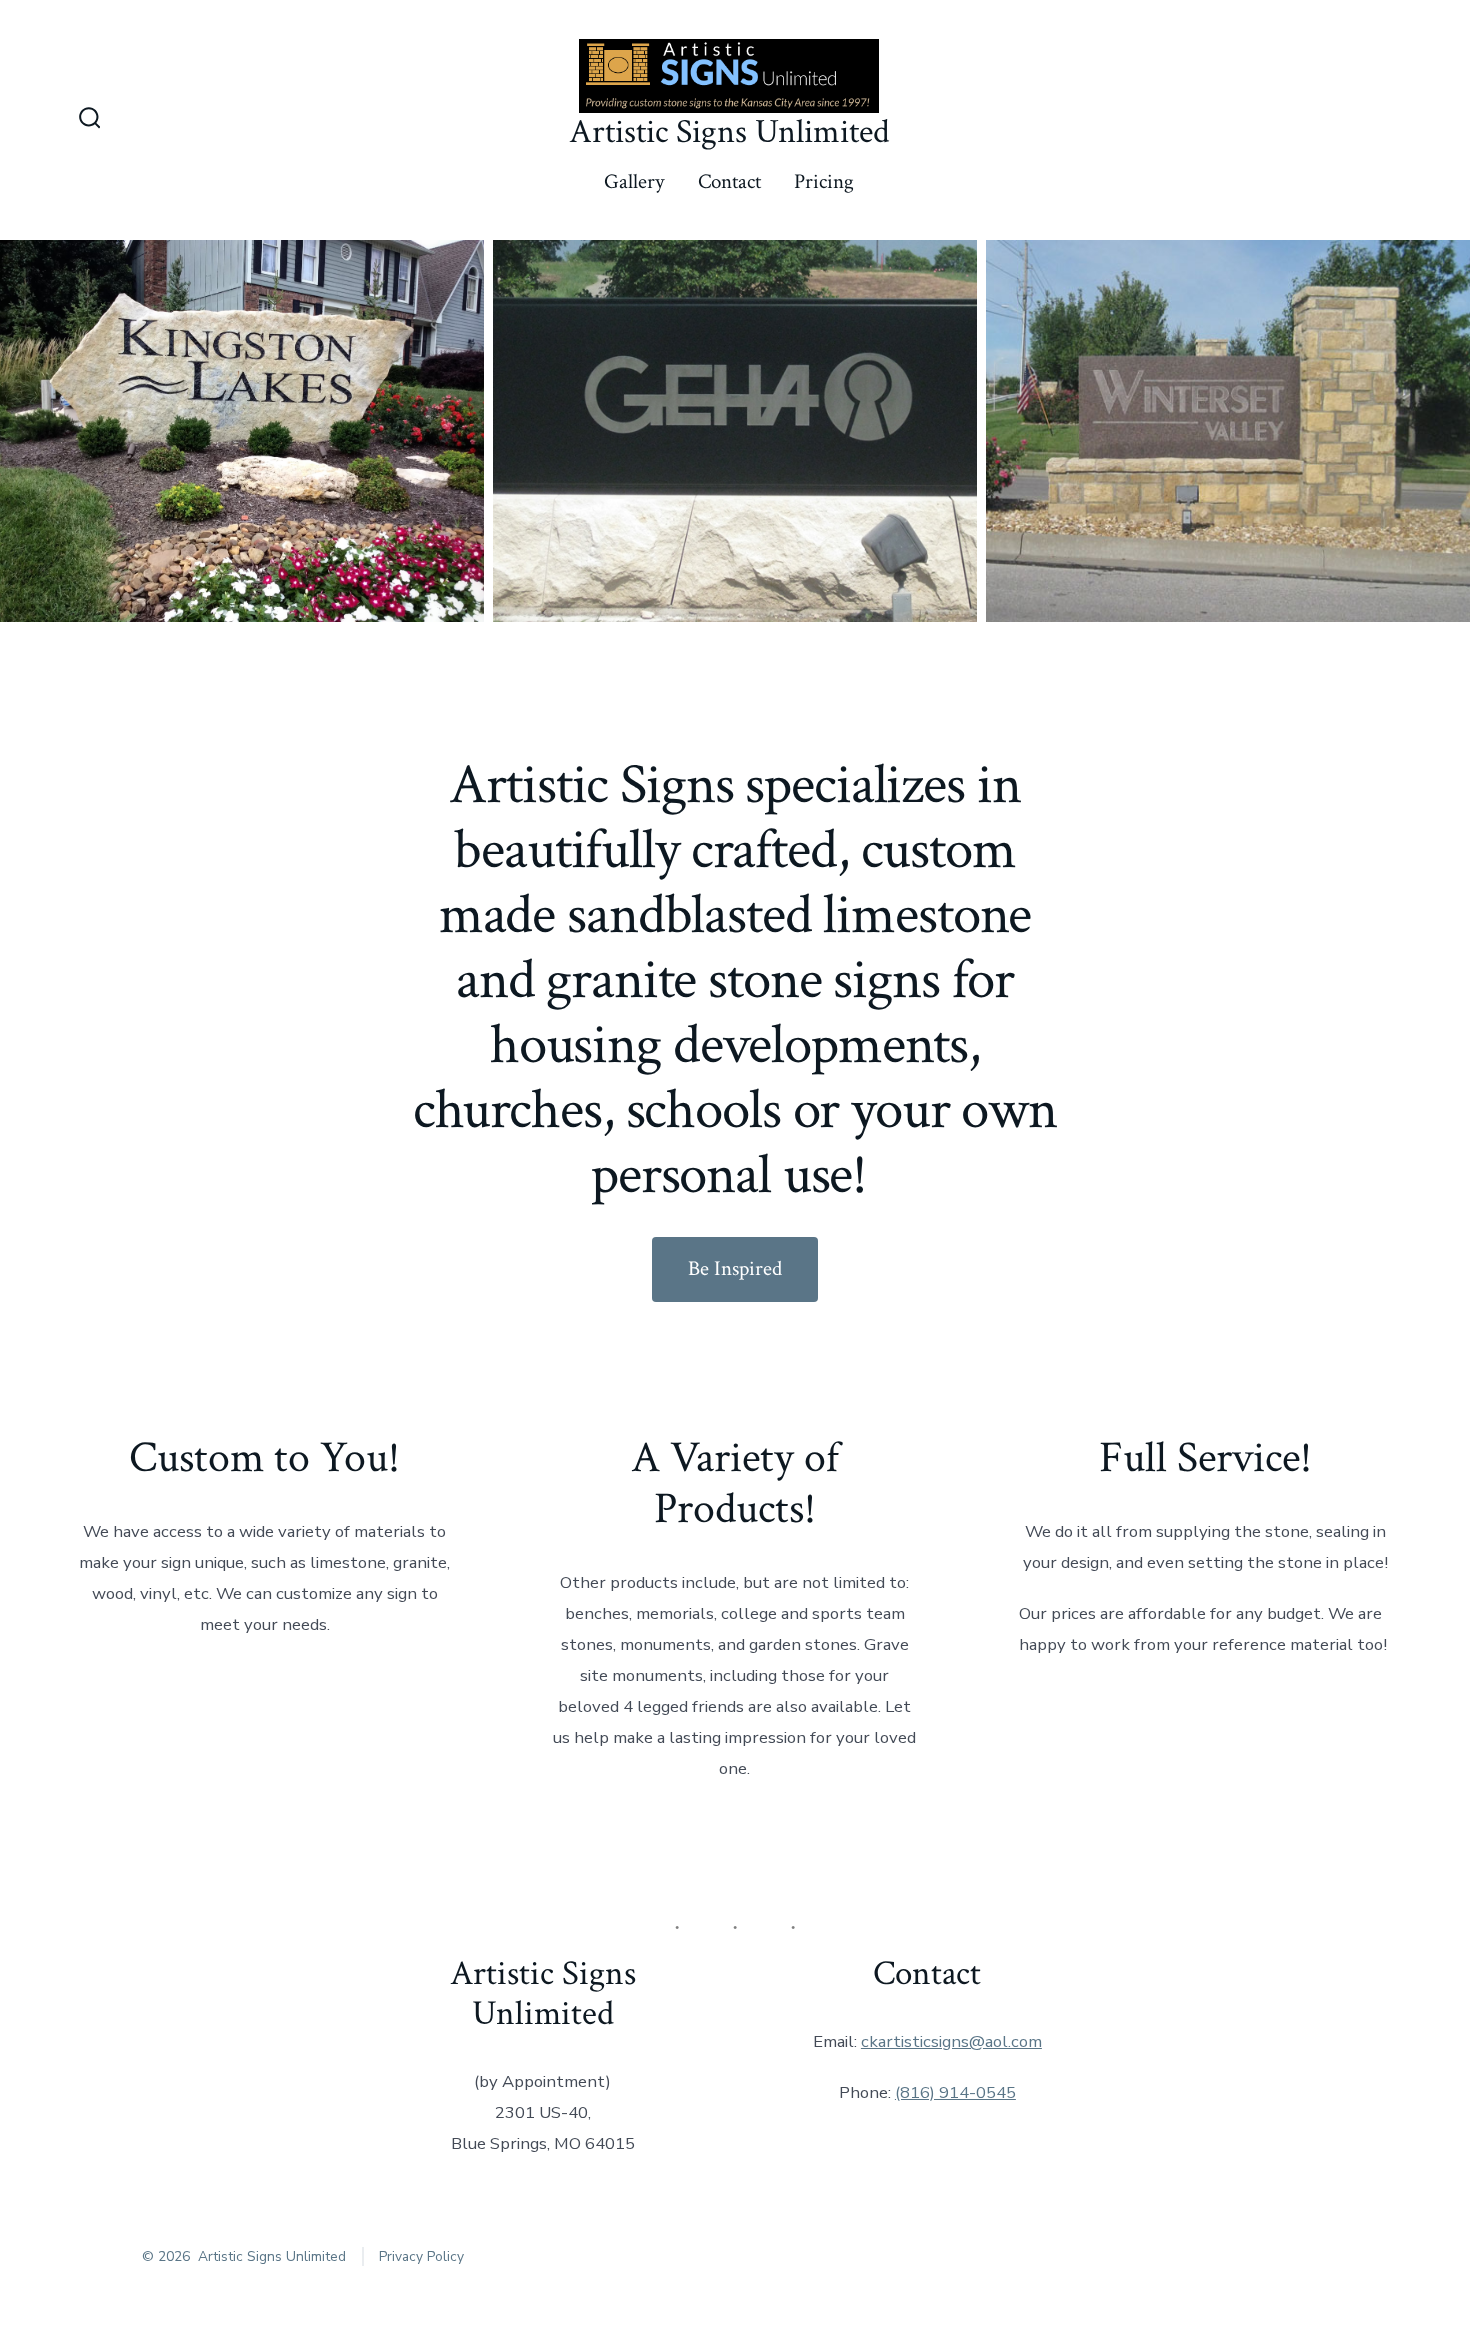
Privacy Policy (421, 2256)
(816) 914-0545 (955, 2092)
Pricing (824, 181)
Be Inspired (735, 1268)
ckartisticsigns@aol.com (951, 2041)
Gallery (634, 181)
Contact (729, 181)
